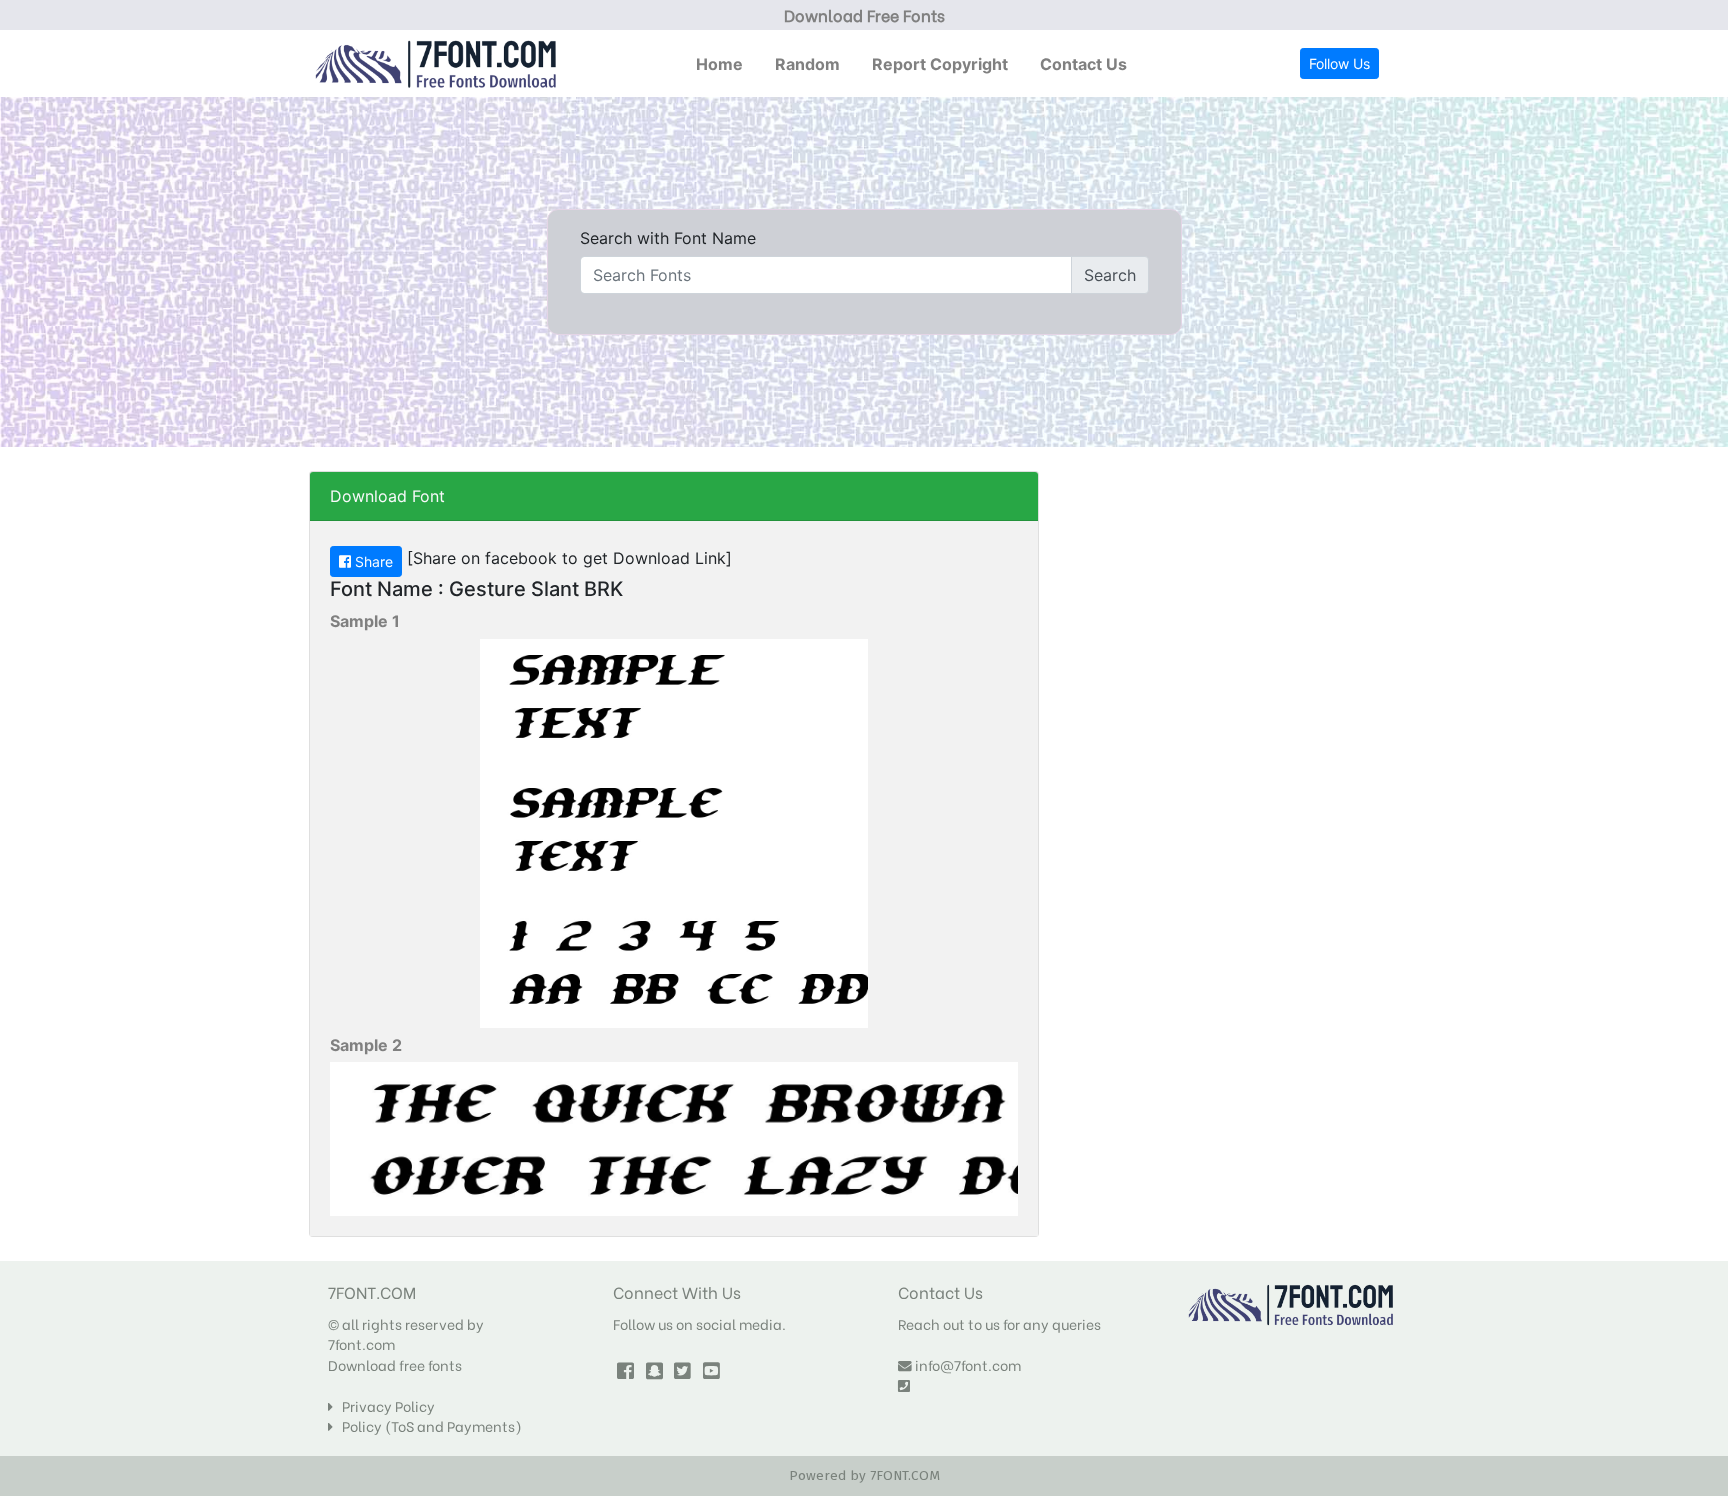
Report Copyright (940, 64)
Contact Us (1083, 64)
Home (719, 64)
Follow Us (1339, 63)
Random (807, 64)
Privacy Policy (384, 1406)
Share (372, 561)
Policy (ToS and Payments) (427, 1426)
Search (1110, 275)
